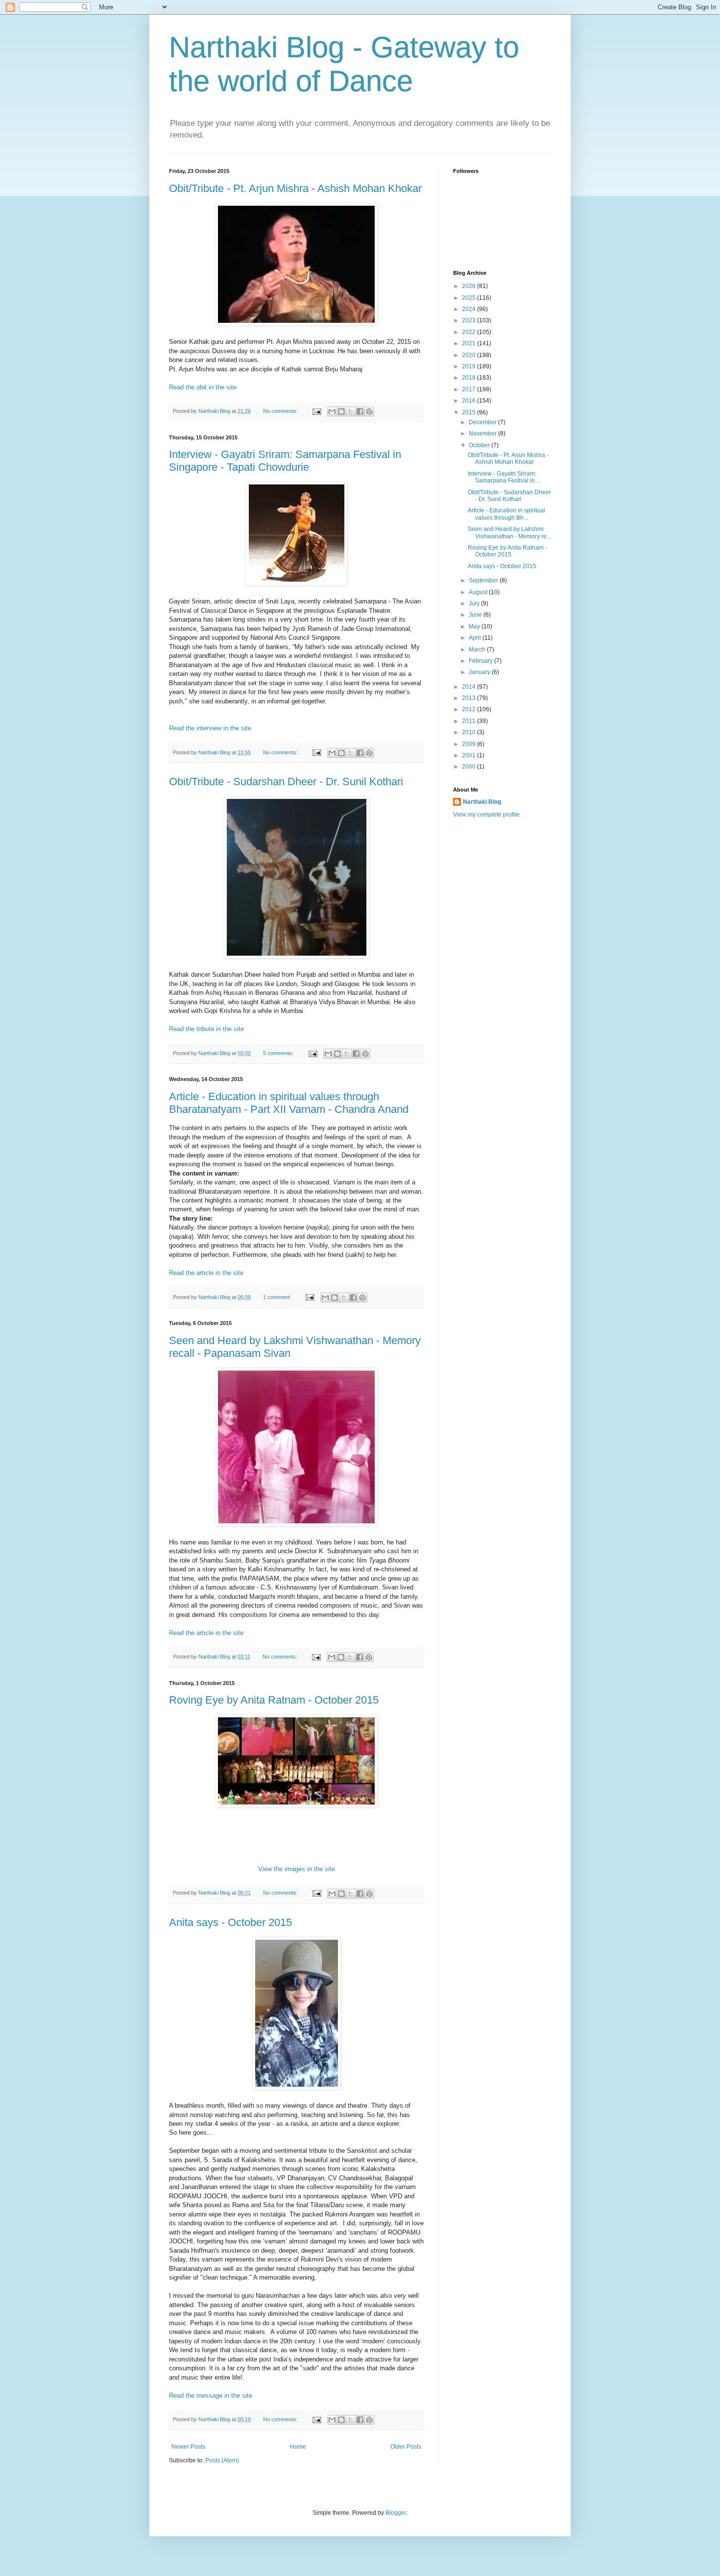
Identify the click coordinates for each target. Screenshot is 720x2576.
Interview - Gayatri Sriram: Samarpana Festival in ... (504, 477)
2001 (469, 755)
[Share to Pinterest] (369, 411)
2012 (469, 709)
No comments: (281, 411)
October (480, 445)
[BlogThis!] (341, 411)
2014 (469, 687)
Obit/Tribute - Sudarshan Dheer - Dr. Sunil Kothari (286, 782)
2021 (469, 343)
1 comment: (278, 1297)
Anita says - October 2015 (230, 1922)
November (483, 433)
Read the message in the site (211, 2395)
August (479, 592)
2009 (469, 744)
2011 (469, 721)
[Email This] (332, 411)
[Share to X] (351, 411)
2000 (469, 767)
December (483, 422)
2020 (469, 355)
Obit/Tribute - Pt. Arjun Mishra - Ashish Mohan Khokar (295, 188)
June (476, 615)
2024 (469, 309)
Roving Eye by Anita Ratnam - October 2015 (274, 1700)
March (478, 650)
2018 (469, 378)
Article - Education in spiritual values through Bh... (506, 514)
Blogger (396, 2513)
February (481, 661)
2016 (469, 401)
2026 (469, 286)
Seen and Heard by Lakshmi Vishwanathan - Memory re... (509, 532)
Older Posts (406, 2447)
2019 (469, 366)
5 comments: (279, 1053)
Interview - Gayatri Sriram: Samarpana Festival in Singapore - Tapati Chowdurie (285, 461)
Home (298, 2447)
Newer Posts (188, 2447)
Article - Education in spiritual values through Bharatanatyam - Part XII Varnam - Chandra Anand (289, 1103)
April (476, 638)
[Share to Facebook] (360, 411)
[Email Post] (316, 411)
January (480, 672)
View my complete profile (486, 815)
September (484, 580)
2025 (469, 298)
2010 (469, 732)
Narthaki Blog (482, 802)
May (475, 626)
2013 (469, 698)
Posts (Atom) (222, 2460)
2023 (469, 320)
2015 (469, 412)
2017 (469, 389)
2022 (469, 332)
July (475, 603)
